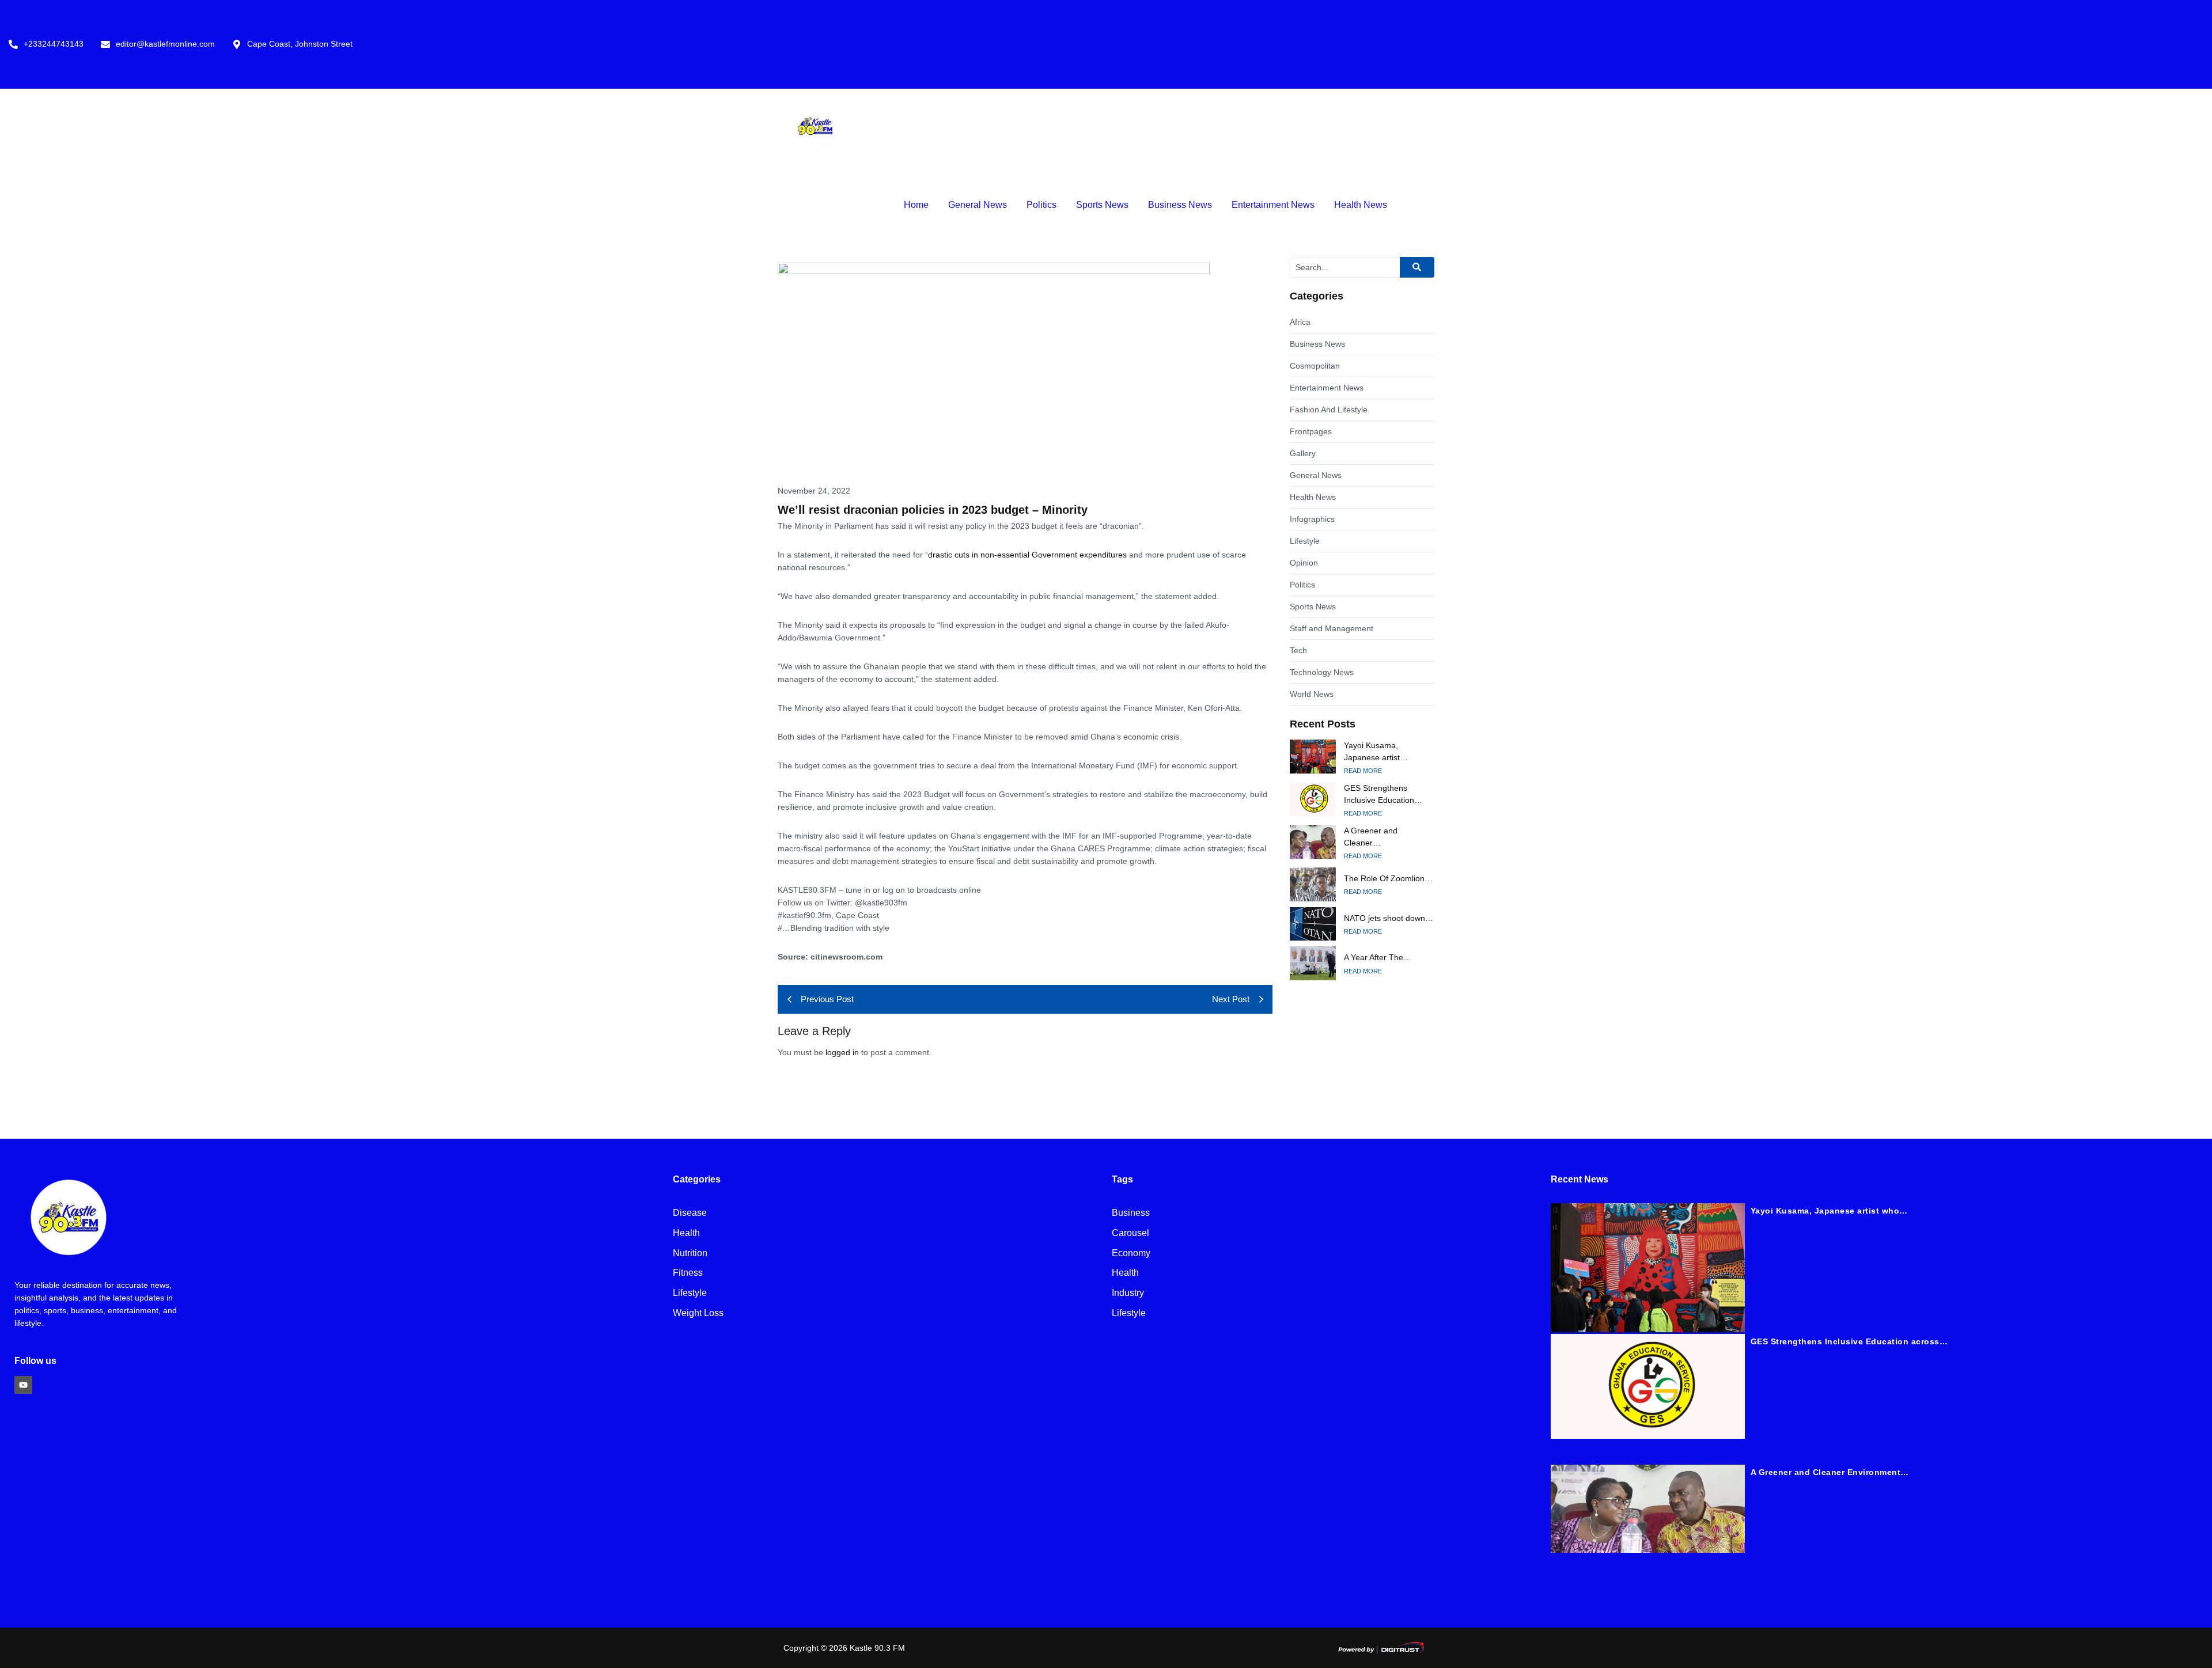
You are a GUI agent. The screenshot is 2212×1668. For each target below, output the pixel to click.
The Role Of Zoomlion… (1388, 878)
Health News (1361, 205)
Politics (1041, 205)
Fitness (688, 1273)
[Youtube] (23, 1385)
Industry (1128, 1293)
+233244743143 (54, 44)
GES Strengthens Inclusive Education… (1383, 794)
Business (1131, 1213)
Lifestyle (690, 1293)
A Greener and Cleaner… (1371, 837)
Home (916, 205)
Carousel (1130, 1233)
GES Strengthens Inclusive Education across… (1849, 1341)
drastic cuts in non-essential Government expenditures (1027, 555)
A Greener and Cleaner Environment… (1830, 1472)
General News (978, 205)
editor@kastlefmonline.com (165, 44)
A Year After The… (1378, 957)
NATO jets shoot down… (1389, 918)
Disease (690, 1213)
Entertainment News (1273, 205)
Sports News (1102, 205)
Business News (1180, 205)
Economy (1131, 1254)
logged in (842, 1052)
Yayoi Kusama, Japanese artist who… (1829, 1211)
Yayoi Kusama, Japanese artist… (1376, 751)
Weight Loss (698, 1313)
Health (686, 1233)
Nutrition (690, 1254)
